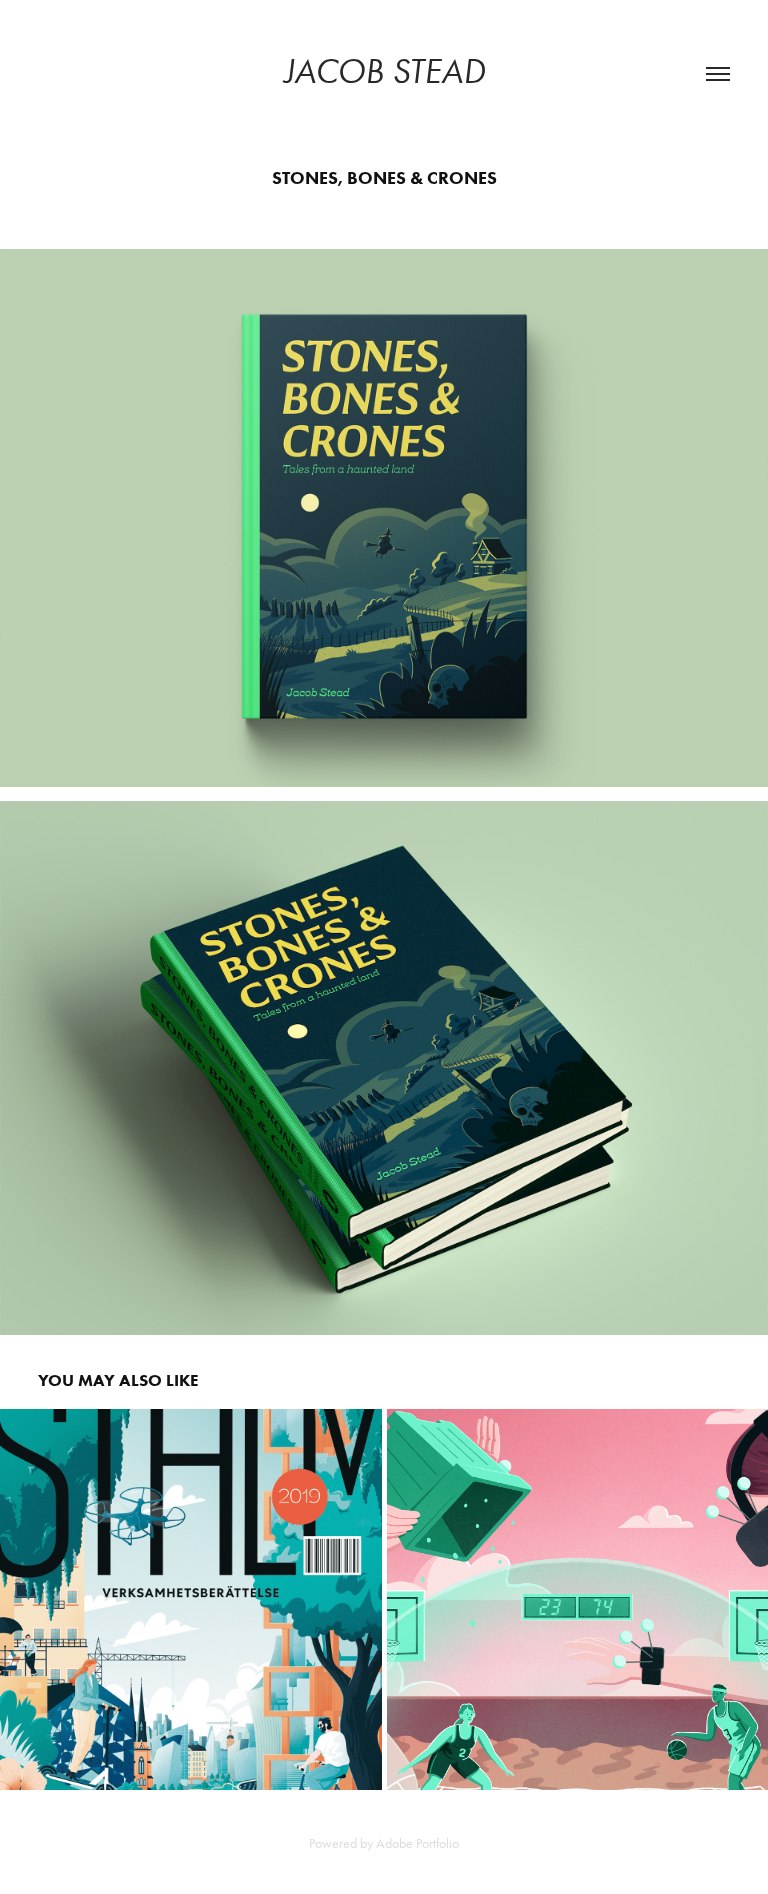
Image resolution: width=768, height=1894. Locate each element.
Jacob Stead (384, 71)
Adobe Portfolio (417, 1843)
